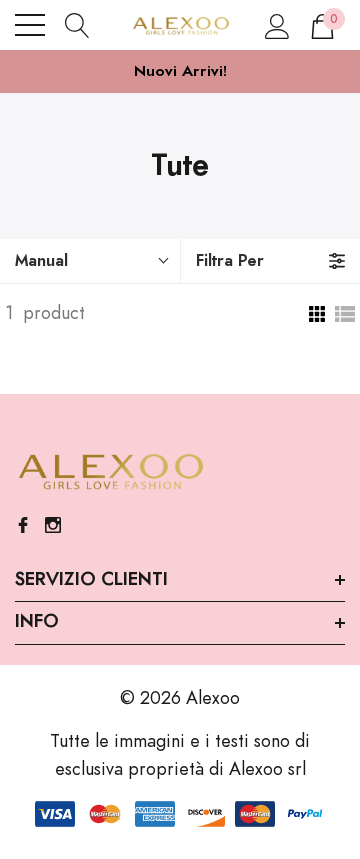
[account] (277, 25)
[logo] (180, 25)
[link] (110, 472)
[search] (77, 25)
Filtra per (230, 261)
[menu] (30, 25)
